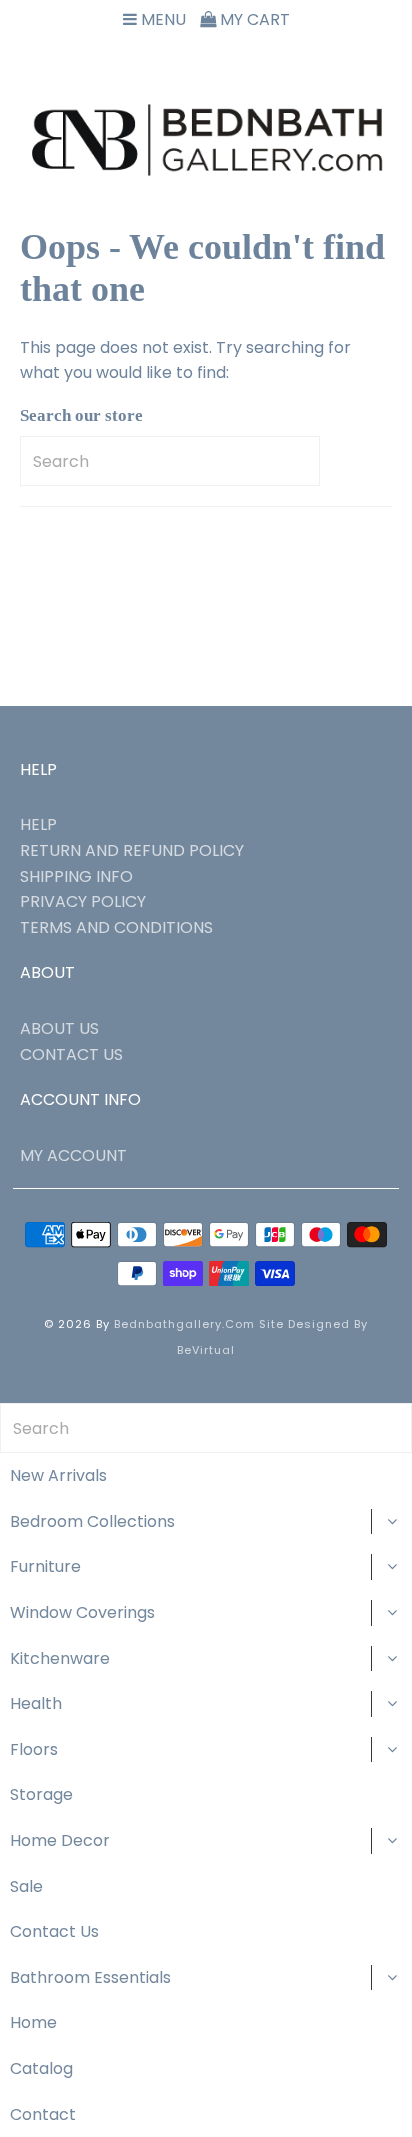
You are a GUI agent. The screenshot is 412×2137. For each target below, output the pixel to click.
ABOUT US (59, 1028)
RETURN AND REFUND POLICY (132, 850)
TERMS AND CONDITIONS (116, 927)
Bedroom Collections (92, 1521)
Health (36, 1703)
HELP (38, 824)
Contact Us (54, 1931)
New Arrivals (58, 1475)
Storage (41, 1794)
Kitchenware (60, 1658)
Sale (26, 1886)
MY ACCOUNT (73, 1155)
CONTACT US (71, 1054)
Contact (43, 2114)
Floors (34, 1749)
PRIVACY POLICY (83, 901)
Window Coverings (82, 1612)
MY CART (253, 19)
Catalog (41, 2068)
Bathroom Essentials (90, 1977)
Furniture (45, 1566)
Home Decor (60, 1840)
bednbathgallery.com (184, 1324)
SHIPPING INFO (76, 876)
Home (33, 2022)
